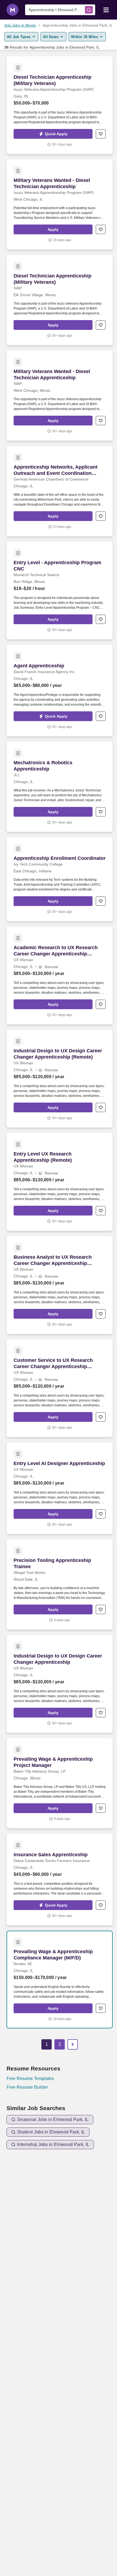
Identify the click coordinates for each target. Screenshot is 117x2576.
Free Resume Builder (27, 2087)
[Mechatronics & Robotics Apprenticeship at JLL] (60, 787)
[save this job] (101, 134)
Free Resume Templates (30, 2078)
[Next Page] (73, 2044)
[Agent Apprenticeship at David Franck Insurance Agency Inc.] (60, 691)
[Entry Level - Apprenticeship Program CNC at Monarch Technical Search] (60, 591)
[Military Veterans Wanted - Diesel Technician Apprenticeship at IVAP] (60, 396)
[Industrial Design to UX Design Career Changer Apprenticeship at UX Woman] (60, 1684)
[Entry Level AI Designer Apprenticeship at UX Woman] (60, 1488)
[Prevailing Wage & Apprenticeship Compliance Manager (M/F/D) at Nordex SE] (60, 1980)
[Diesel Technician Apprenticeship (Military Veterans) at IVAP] (60, 300)
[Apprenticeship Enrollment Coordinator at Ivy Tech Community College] (60, 879)
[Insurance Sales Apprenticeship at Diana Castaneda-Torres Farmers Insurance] (60, 1879)
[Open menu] (106, 10)
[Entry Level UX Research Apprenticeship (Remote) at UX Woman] (60, 1182)
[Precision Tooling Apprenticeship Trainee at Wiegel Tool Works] (60, 1584)
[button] (53, 134)
